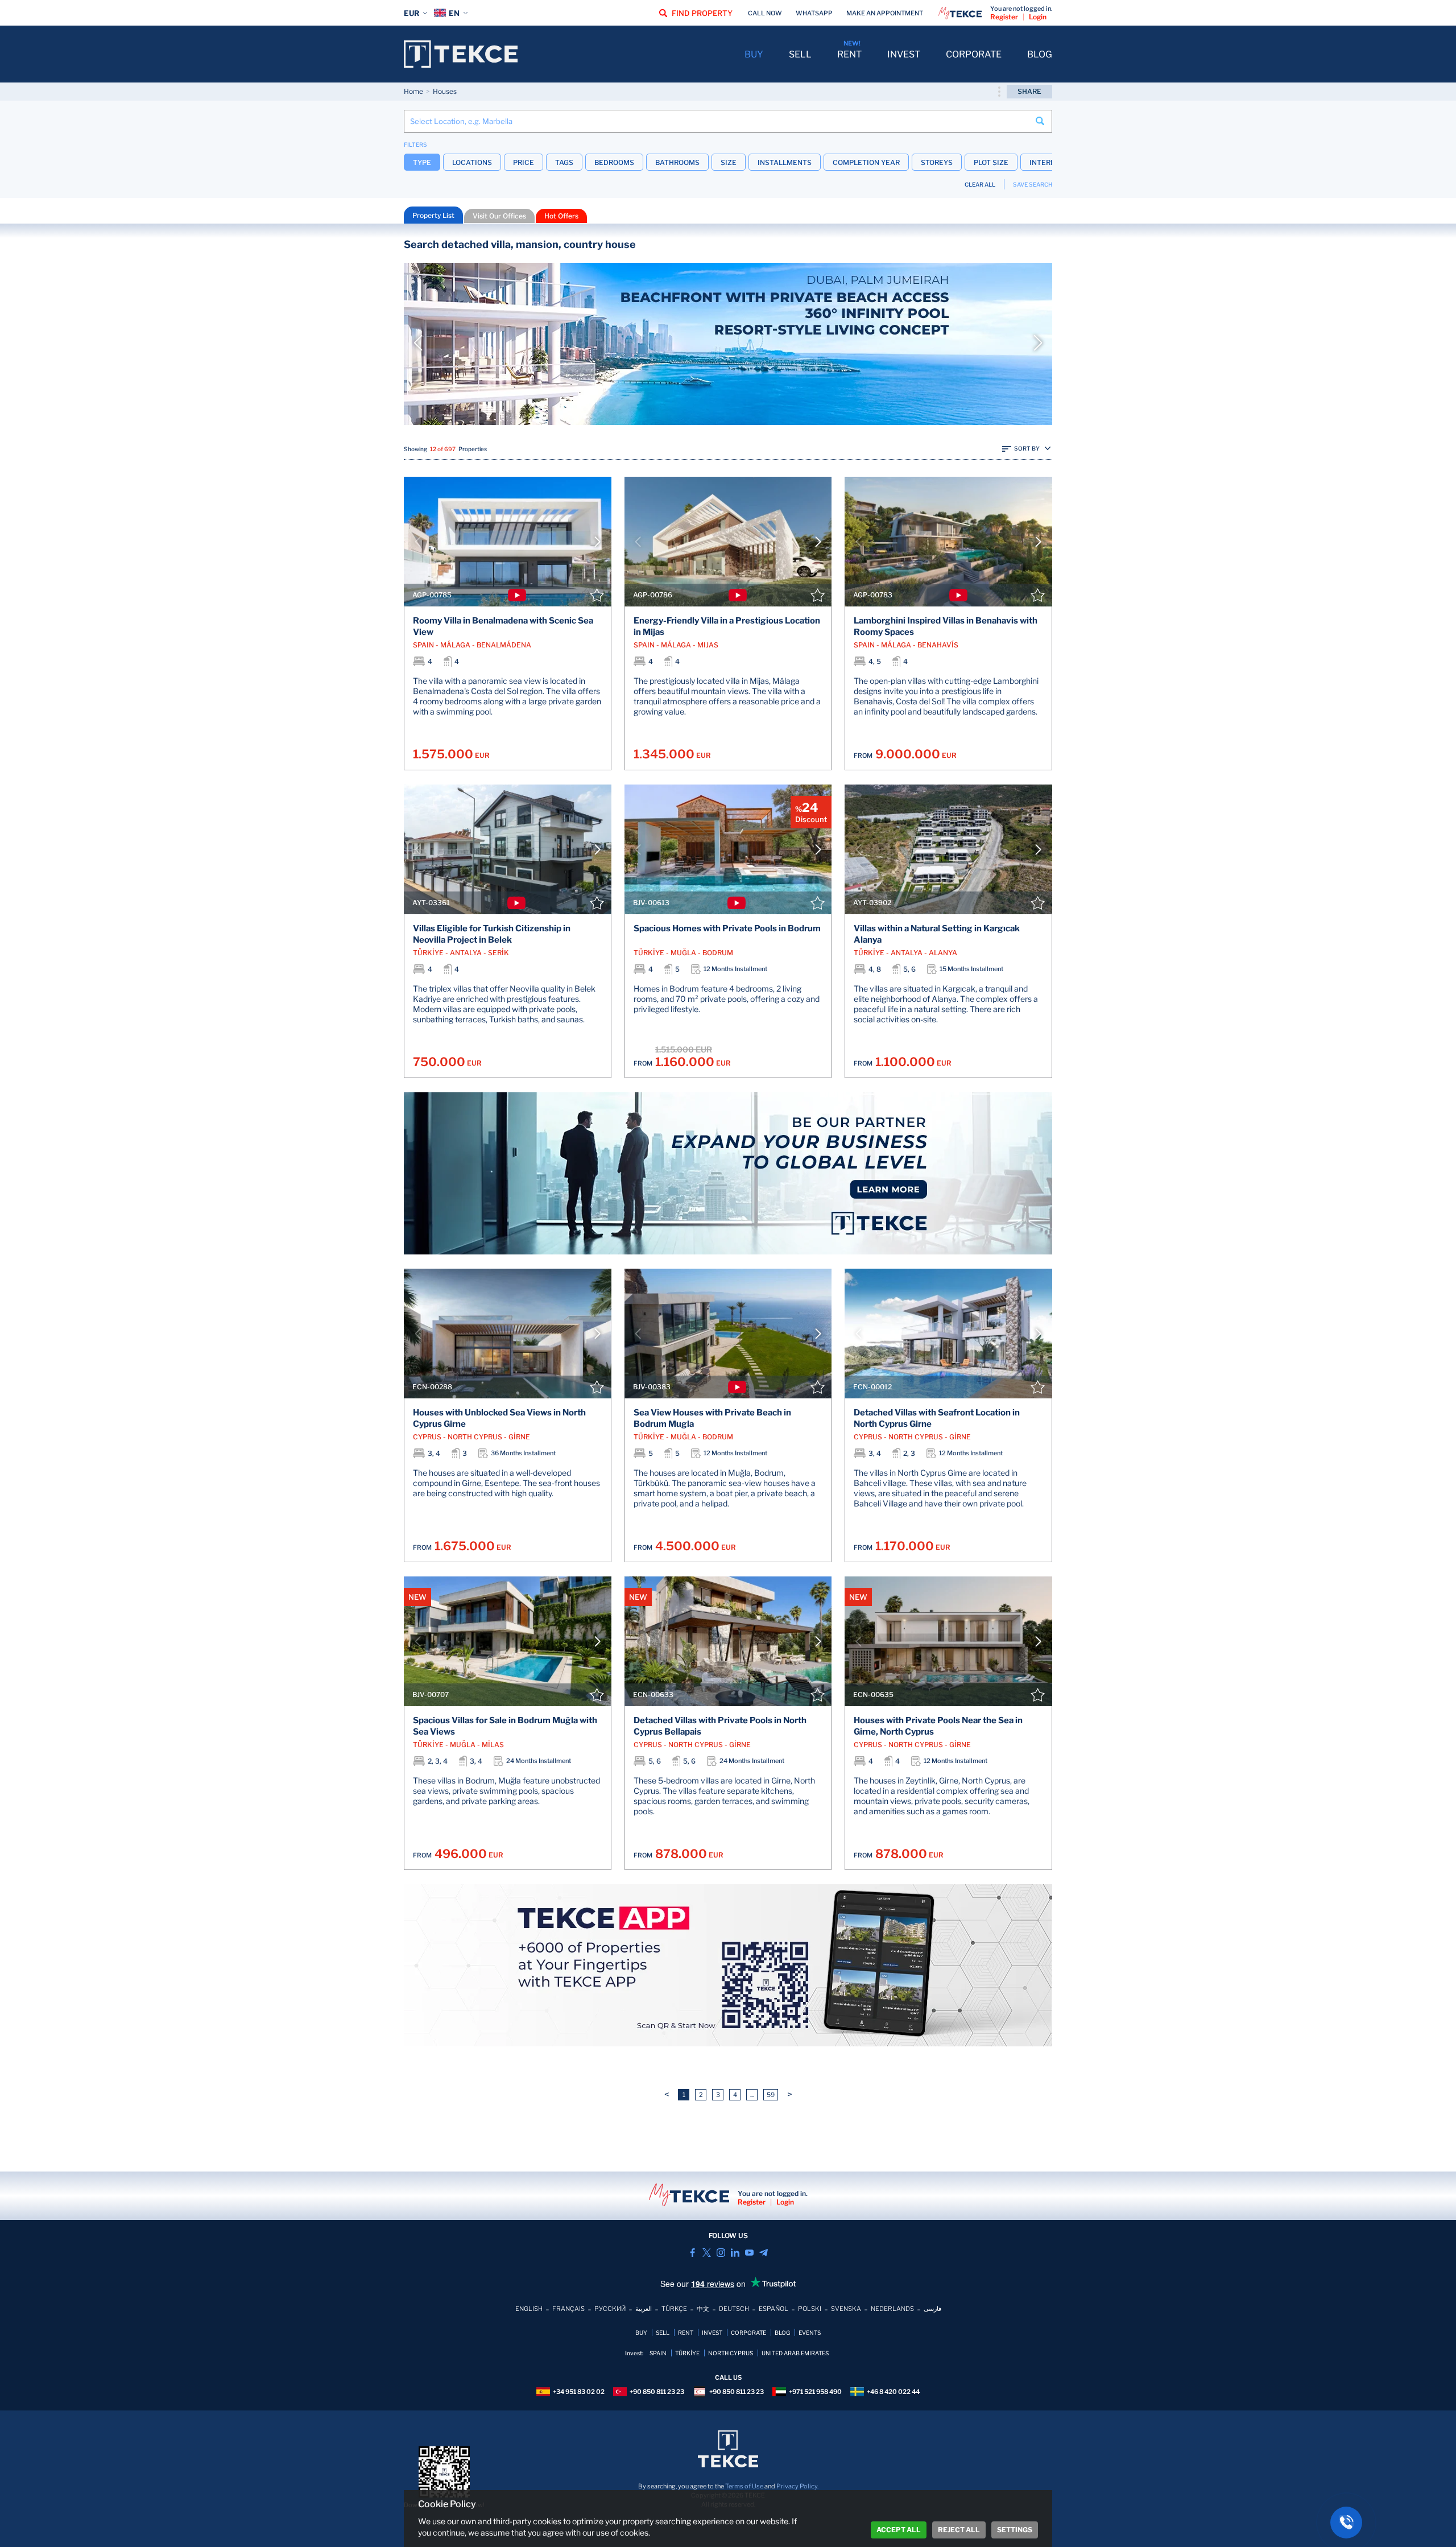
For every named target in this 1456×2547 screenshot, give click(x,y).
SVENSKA (846, 2309)
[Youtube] (749, 2253)
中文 (703, 2309)
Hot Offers (561, 216)
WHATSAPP (814, 13)
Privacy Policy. (797, 2486)
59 (771, 2095)
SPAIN (658, 2353)
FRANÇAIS (568, 2309)
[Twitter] (707, 2253)
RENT (849, 54)
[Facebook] (692, 2253)
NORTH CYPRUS (731, 2353)
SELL (800, 54)
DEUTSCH (734, 2309)
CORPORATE (974, 54)
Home (413, 91)
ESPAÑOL (773, 2309)
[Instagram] (721, 2253)
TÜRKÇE (674, 2309)
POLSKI (810, 2309)
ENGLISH (529, 2309)
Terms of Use (744, 2486)
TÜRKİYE (687, 2353)
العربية (644, 2309)
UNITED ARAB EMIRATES (795, 2353)
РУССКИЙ (610, 2309)
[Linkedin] (735, 2253)
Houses (445, 91)
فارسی (932, 2309)
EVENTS (810, 2333)
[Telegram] (764, 2253)
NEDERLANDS (892, 2309)
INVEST (904, 54)
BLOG (1040, 54)
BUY (754, 54)
